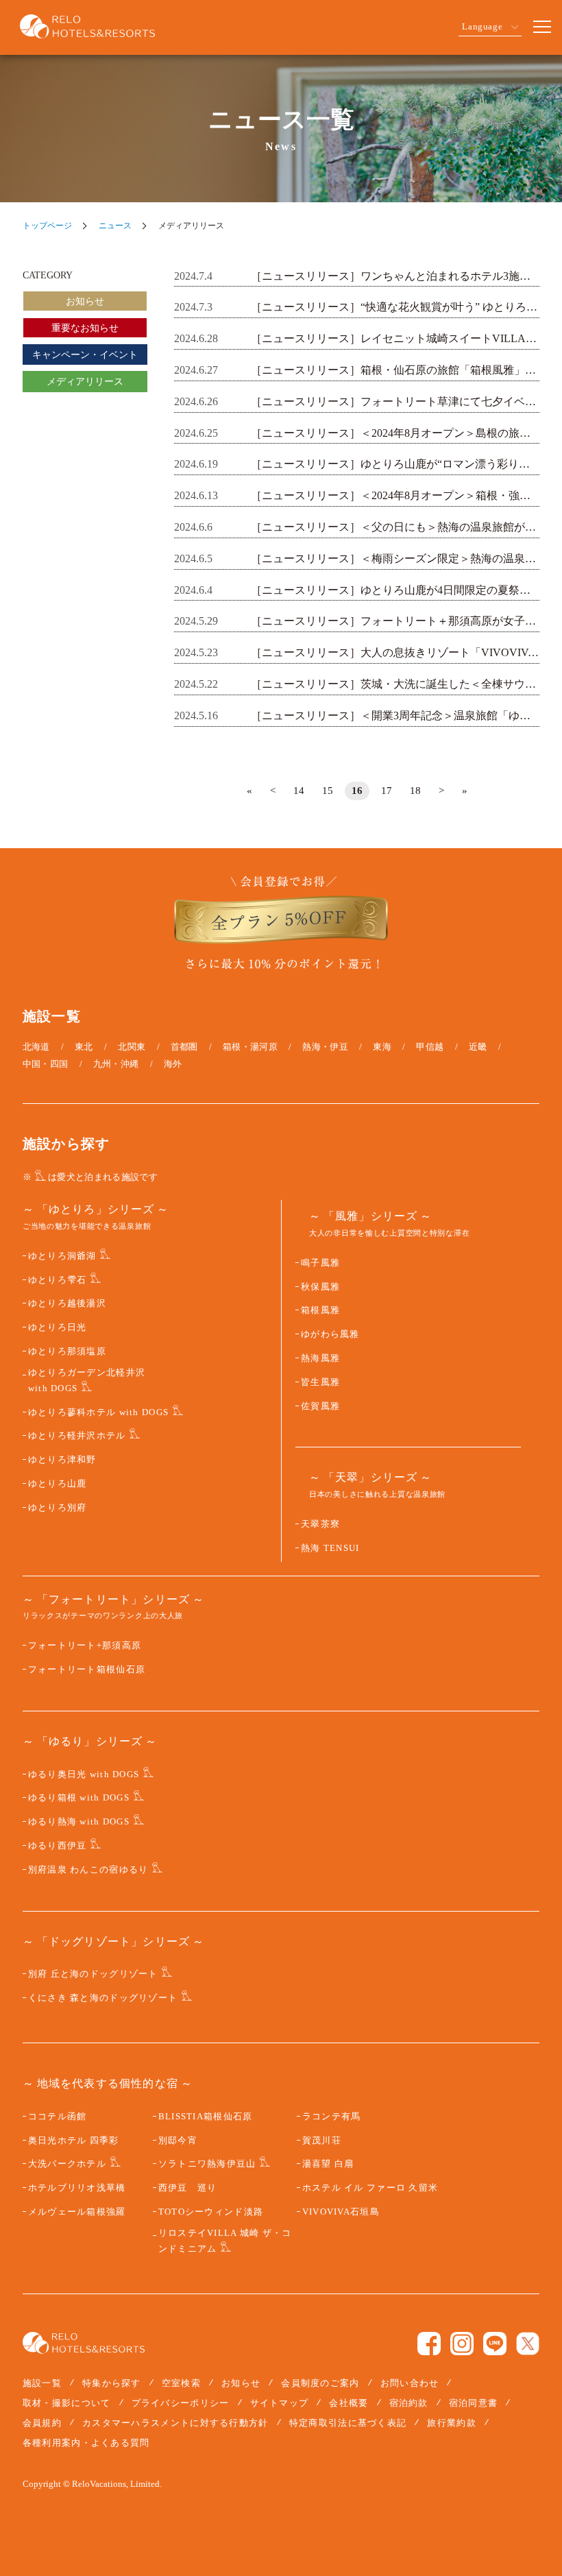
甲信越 (430, 1047)
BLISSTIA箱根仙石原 (206, 2117)
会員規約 (42, 2423)
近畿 (478, 1047)
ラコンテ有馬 (332, 2117)
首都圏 (184, 1047)
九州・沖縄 (116, 1064)
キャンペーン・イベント (85, 355)
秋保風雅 (320, 1287)
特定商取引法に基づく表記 (348, 2423)
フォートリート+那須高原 (85, 1646)
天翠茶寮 (320, 1524)
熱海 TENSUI (330, 1548)
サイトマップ (280, 2403)
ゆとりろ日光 (58, 1327)
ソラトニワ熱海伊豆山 (207, 2164)
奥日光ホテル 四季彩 (74, 2141)
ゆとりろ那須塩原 (67, 1351)
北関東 (132, 1047)
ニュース (115, 226)
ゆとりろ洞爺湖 (62, 1256)
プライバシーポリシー (181, 2403)
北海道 (36, 1047)
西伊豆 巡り (188, 2188)
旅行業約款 (452, 2423)
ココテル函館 (58, 2117)
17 (387, 791)
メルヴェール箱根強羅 (77, 2212)
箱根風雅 (320, 1310)
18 (415, 791)
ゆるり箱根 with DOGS (79, 1798)
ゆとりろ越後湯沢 (67, 1303)
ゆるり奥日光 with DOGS (84, 1774)
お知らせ (85, 301)
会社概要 (349, 2403)
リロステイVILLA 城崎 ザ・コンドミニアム (225, 2241)
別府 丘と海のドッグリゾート (93, 1974)
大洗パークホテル (67, 2164)
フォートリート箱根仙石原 (87, 1670)
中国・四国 (46, 1064)
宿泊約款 (409, 2403)
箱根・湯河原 (250, 1047)
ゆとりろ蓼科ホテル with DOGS (98, 1412)
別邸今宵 (178, 2141)
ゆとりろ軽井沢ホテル (77, 1436)
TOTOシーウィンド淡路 (211, 2212)
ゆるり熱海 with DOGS (79, 1822)
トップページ (47, 226)
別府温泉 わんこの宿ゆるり (88, 1870)
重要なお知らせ (85, 328)
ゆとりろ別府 (58, 1508)
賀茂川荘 (322, 2141)
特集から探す (112, 2383)
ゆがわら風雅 (330, 1334)
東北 (84, 1047)
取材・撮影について (67, 2403)
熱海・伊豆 (325, 1047)
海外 (173, 1064)
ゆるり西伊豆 (58, 1846)
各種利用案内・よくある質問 (86, 2443)
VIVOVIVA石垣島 (341, 2212)
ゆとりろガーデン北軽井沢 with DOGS (87, 1381)
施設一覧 (42, 2383)
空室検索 (181, 2383)
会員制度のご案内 (320, 2383)
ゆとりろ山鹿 (58, 1484)
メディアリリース (85, 382)
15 (328, 791)
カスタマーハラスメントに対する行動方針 (175, 2423)
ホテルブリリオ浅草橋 (77, 2188)
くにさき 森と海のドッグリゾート (103, 1998)
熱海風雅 (320, 1358)
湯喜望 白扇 (328, 2164)
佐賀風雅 (320, 1406)
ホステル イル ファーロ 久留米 (370, 2188)
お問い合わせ (410, 2383)
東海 (382, 1047)
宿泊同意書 (474, 2403)
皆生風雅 (320, 1382)
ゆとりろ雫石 (58, 1280)
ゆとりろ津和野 (62, 1460)
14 (299, 791)
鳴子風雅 (320, 1263)
